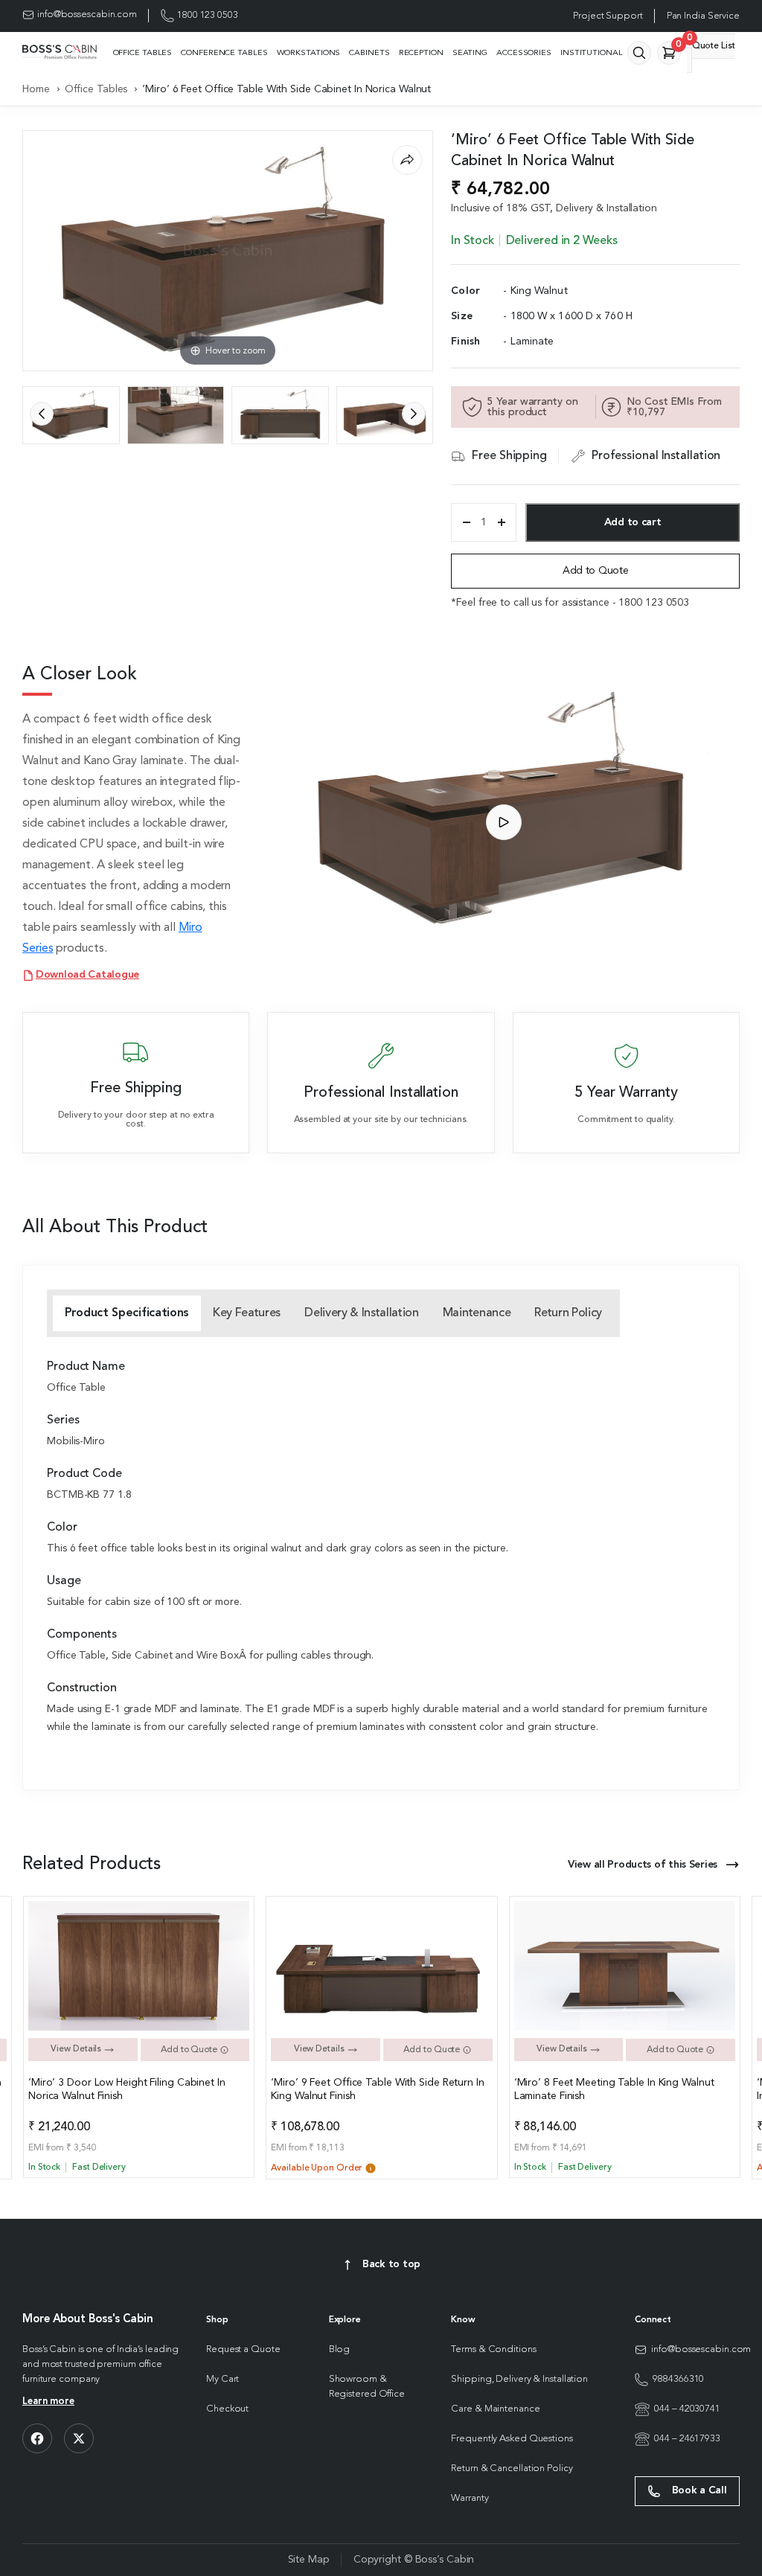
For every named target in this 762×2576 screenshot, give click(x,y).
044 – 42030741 (687, 2409)
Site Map (309, 2560)
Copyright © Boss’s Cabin (414, 2560)
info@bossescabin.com (87, 15)
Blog (340, 2349)
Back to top (391, 2264)
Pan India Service (703, 16)
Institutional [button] (592, 53)
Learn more (48, 2402)
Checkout (227, 2409)
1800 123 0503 (208, 15)
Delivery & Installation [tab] (362, 1313)
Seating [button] (470, 53)
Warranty (470, 2498)
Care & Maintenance (495, 2409)
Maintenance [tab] (477, 1313)
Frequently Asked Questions (512, 2439)
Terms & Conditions (493, 2349)
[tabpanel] (381, 1548)
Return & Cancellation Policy (512, 2468)
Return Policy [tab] (568, 1313)
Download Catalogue (87, 975)
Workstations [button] (309, 53)
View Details (77, 2049)
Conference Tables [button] (224, 53)
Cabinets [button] (369, 53)
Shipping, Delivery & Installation (519, 2379)
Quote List (711, 42)
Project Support (608, 16)
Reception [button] (421, 53)
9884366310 (678, 2379)
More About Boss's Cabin (88, 2320)
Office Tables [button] (143, 53)
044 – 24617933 (687, 2439)
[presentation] (42, 414)
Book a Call (698, 2490)
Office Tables (96, 89)
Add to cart (633, 522)
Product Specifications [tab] (127, 1313)
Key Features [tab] (247, 1313)
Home (36, 89)
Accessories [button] (524, 53)
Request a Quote (243, 2349)
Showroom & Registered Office (367, 2387)
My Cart (222, 2379)
